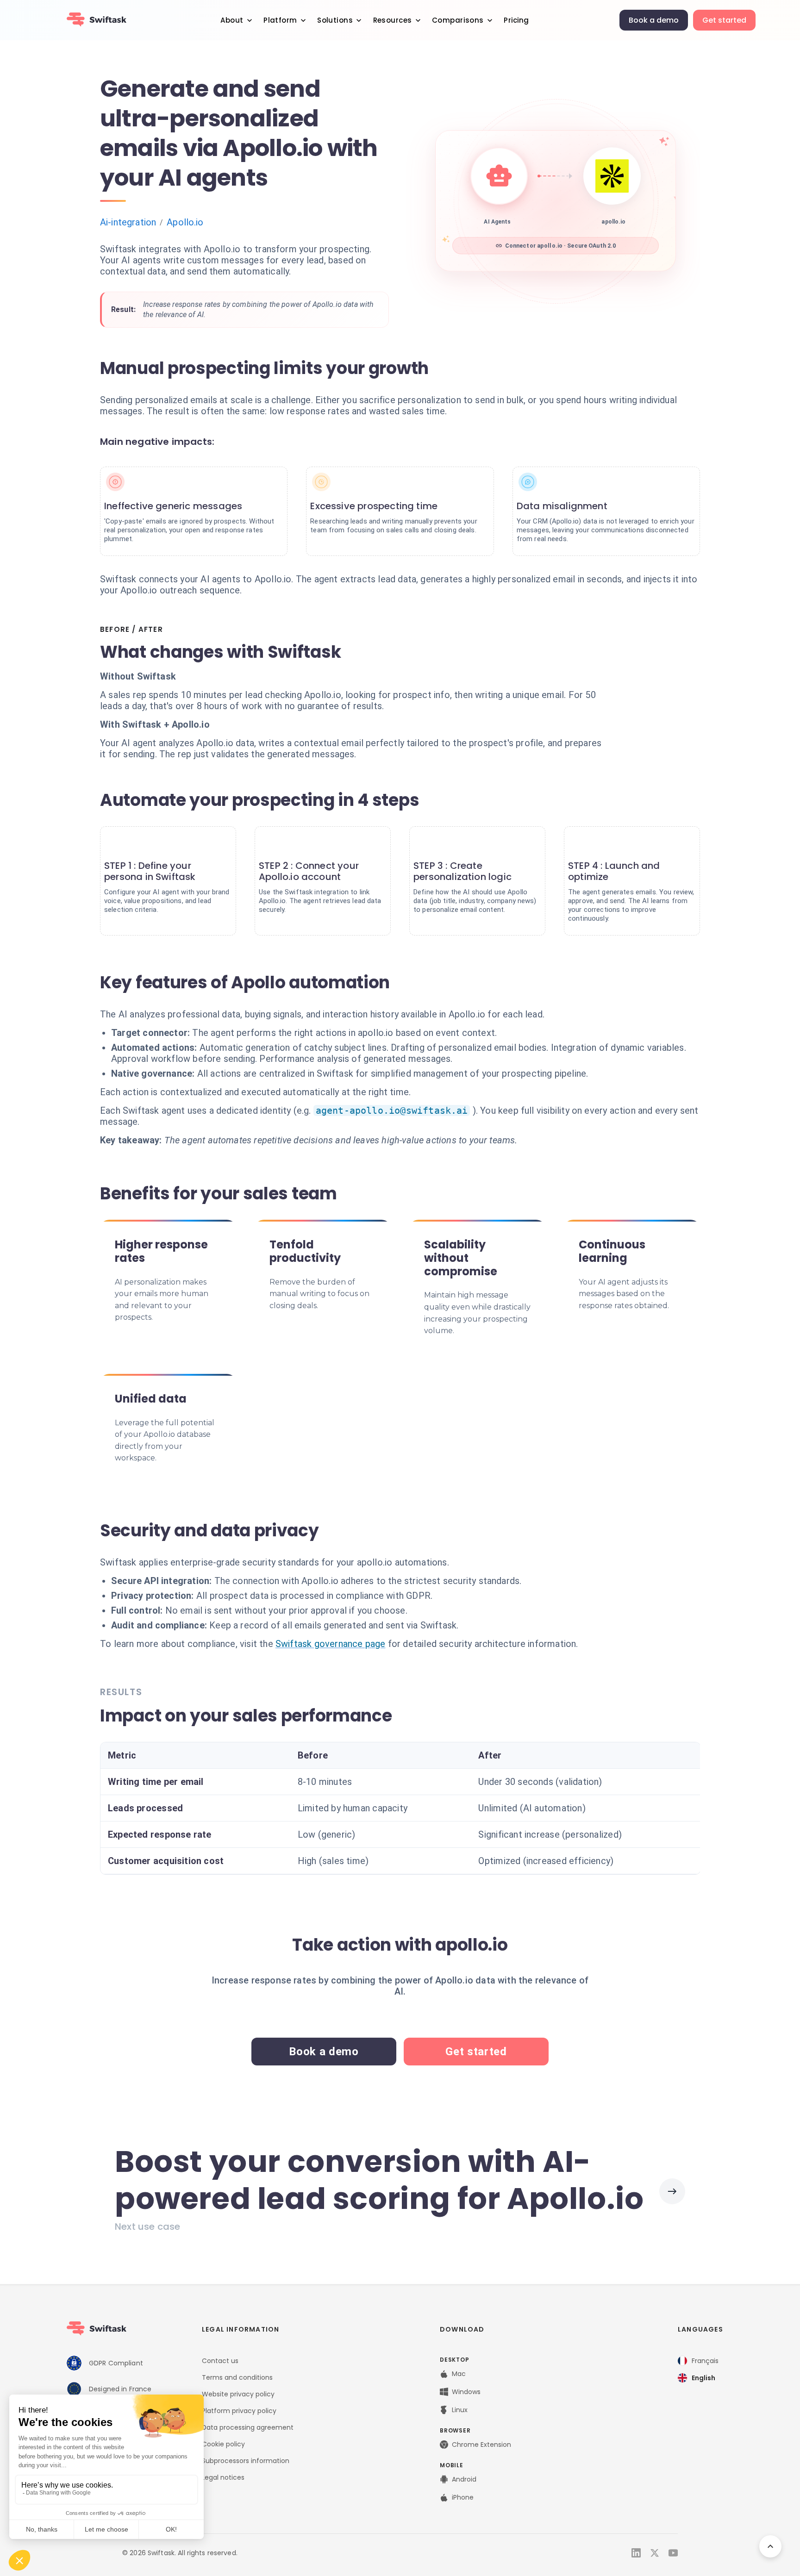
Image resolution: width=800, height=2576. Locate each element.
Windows (466, 2392)
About (232, 20)
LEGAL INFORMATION (241, 2329)
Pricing (516, 20)
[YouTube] (673, 2553)
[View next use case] (672, 2191)
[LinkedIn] (636, 2553)
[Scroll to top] (770, 2546)
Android (464, 2479)
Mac (459, 2374)
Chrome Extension (481, 2445)
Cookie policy (223, 2444)
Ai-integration (128, 222)
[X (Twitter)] (655, 2553)
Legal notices (223, 2477)
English (703, 2378)
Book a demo (654, 20)
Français (705, 2361)
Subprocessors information (246, 2461)
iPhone (463, 2497)
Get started (724, 20)
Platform (280, 20)
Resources (393, 20)
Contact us (220, 2361)
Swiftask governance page (331, 1644)
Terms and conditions (237, 2377)
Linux (460, 2410)
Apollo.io (185, 222)
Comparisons (458, 20)
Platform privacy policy (239, 2411)
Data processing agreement (248, 2427)
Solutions (335, 20)
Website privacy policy (238, 2394)
